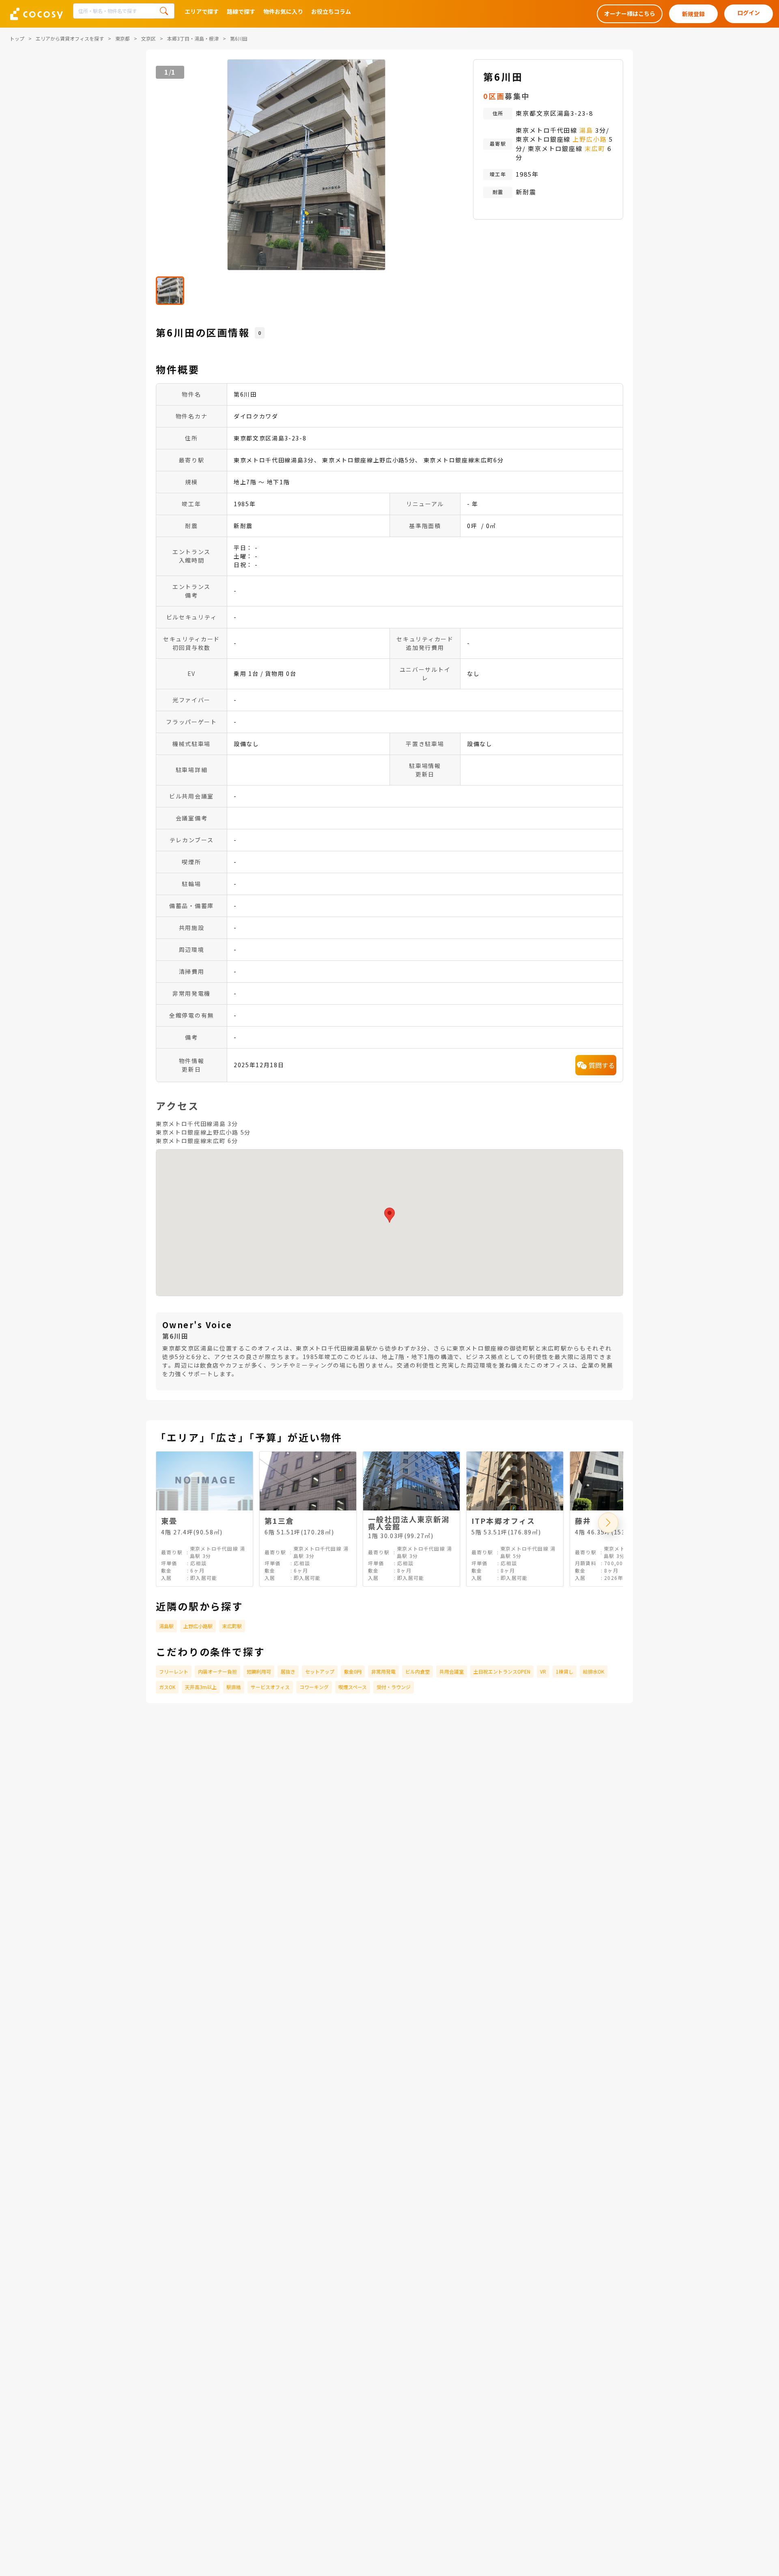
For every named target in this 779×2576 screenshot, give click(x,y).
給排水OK (594, 1671)
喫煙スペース (353, 1687)
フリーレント (174, 1671)
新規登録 (693, 14)
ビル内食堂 (417, 1671)
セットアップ (320, 1671)
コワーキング (314, 1687)
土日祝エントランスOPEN (502, 1671)
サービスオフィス (270, 1687)
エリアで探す (202, 11)
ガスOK (167, 1687)
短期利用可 (259, 1671)
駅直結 (234, 1687)
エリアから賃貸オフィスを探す (70, 38)
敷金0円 (353, 1671)
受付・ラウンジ (394, 1687)
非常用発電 (383, 1671)
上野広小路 (590, 139)
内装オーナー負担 (217, 1671)
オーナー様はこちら (630, 13)
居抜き (288, 1671)
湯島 (586, 130)
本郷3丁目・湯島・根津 (193, 38)
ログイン (749, 13)
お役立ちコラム (331, 11)
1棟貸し (565, 1671)
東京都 (123, 38)
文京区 (148, 38)
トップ (17, 38)
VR (543, 1671)
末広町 (595, 148)
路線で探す (241, 11)
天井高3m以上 (201, 1687)
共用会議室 (452, 1671)
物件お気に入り (283, 11)
